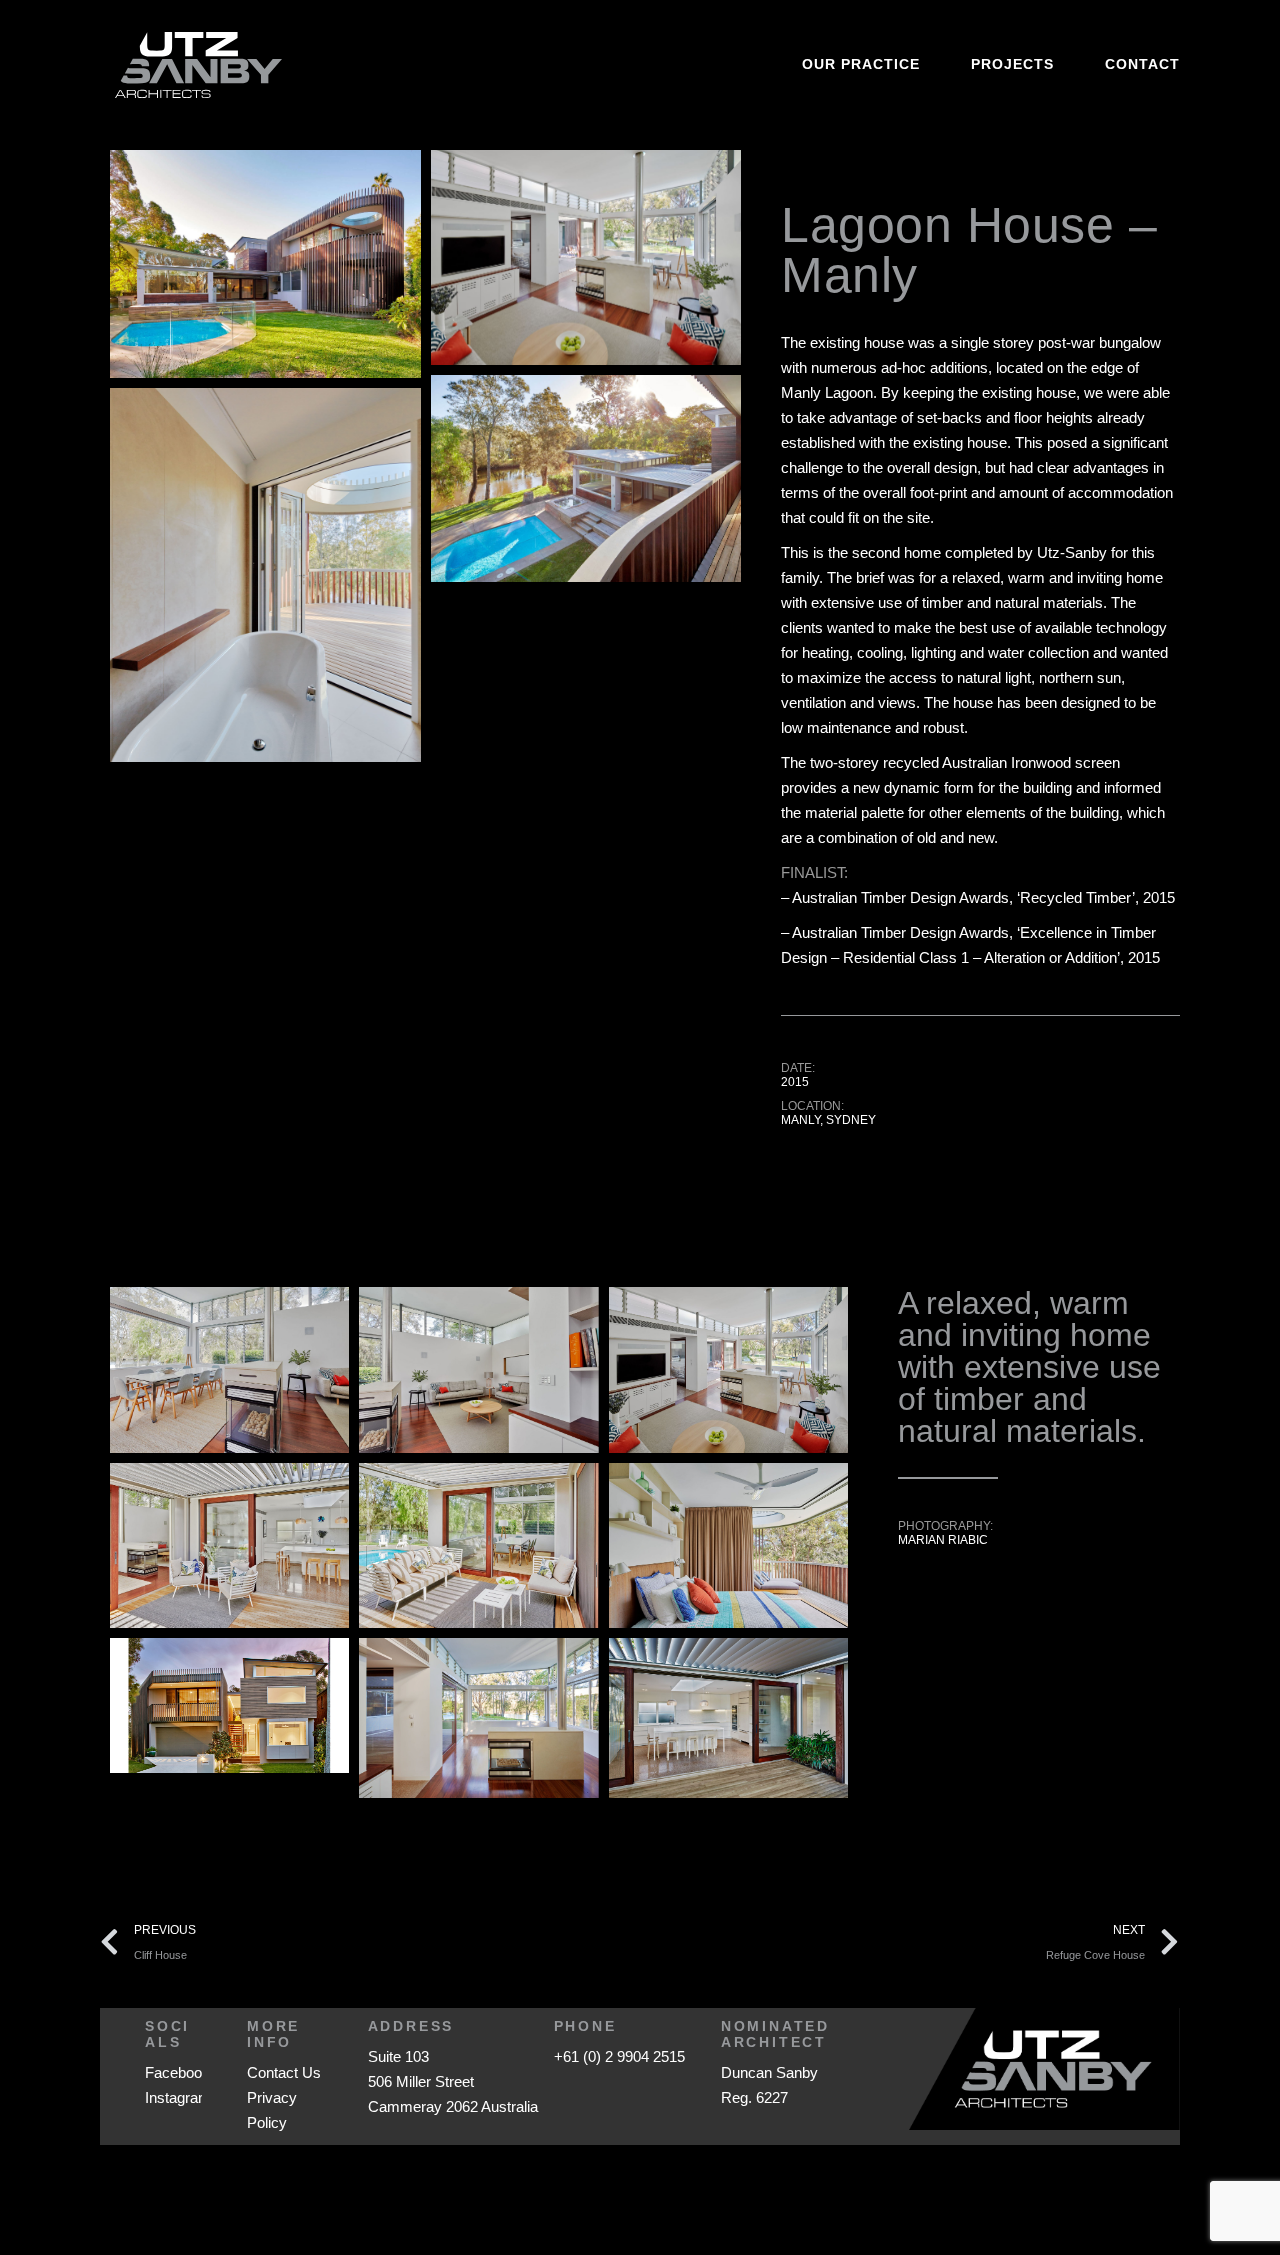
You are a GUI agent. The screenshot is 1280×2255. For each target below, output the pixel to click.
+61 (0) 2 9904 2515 (619, 2056)
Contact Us (284, 2072)
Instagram (178, 2097)
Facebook (177, 2072)
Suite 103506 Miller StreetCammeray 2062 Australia (453, 2081)
